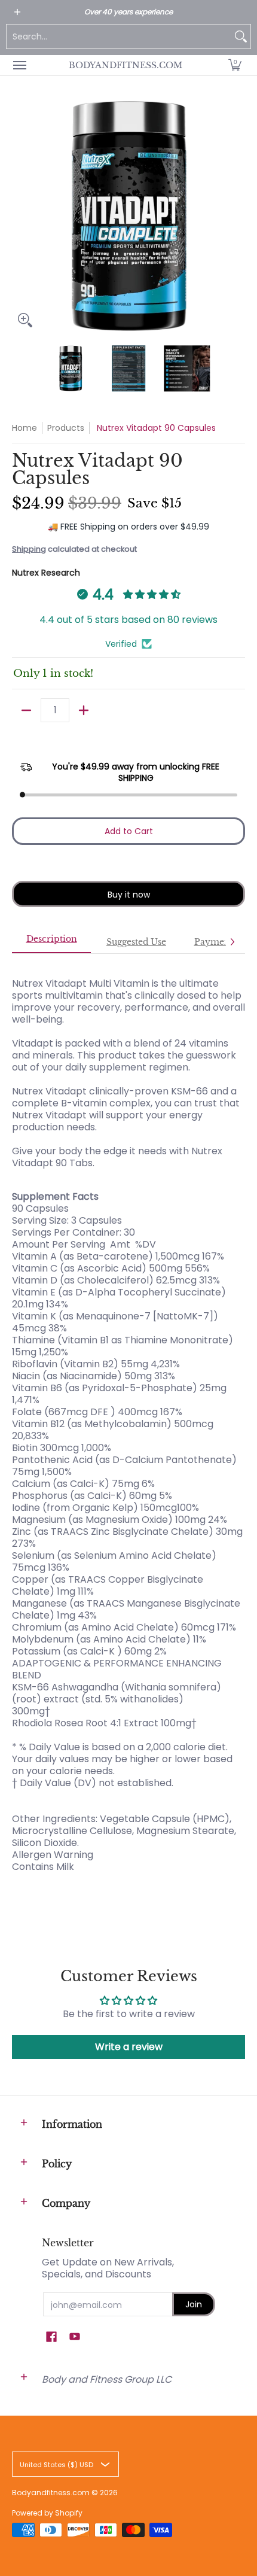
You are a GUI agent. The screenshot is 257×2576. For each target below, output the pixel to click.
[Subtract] (26, 710)
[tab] (51, 942)
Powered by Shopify (47, 2513)
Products (66, 428)
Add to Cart (129, 831)
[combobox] (119, 37)
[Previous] (20, 217)
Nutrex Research (46, 573)
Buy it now (129, 895)
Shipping (29, 549)
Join (194, 2304)
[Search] (241, 37)
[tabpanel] (128, 1431)
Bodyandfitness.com (126, 65)
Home (25, 428)
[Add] (84, 710)
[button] (235, 65)
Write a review (129, 2047)
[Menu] (19, 65)
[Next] (237, 217)
